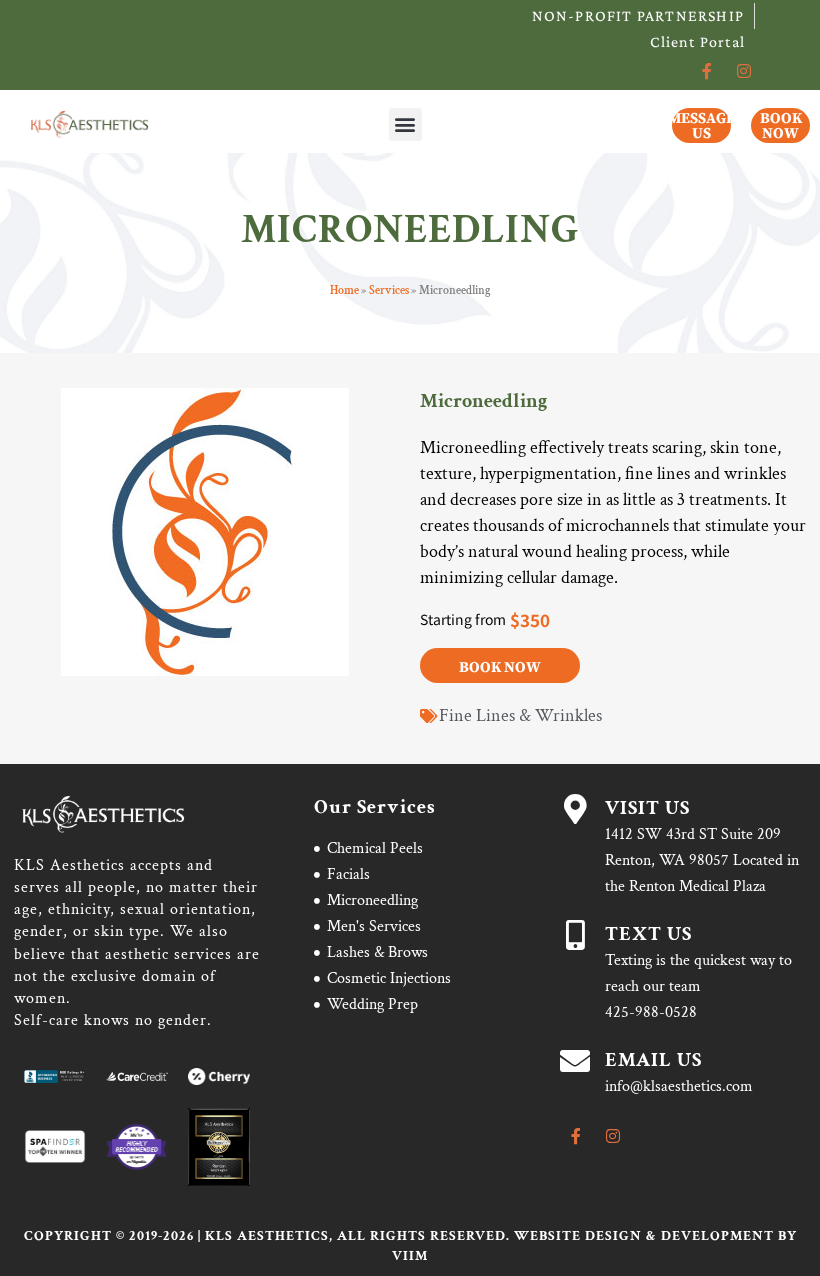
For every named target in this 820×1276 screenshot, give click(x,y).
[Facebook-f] (707, 71)
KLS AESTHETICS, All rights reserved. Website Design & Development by (501, 1236)
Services (389, 290)
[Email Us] (575, 1061)
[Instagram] (744, 71)
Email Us (653, 1060)
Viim (410, 1256)
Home (344, 290)
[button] (405, 124)
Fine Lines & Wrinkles (520, 715)
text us (648, 934)
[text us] (575, 935)
